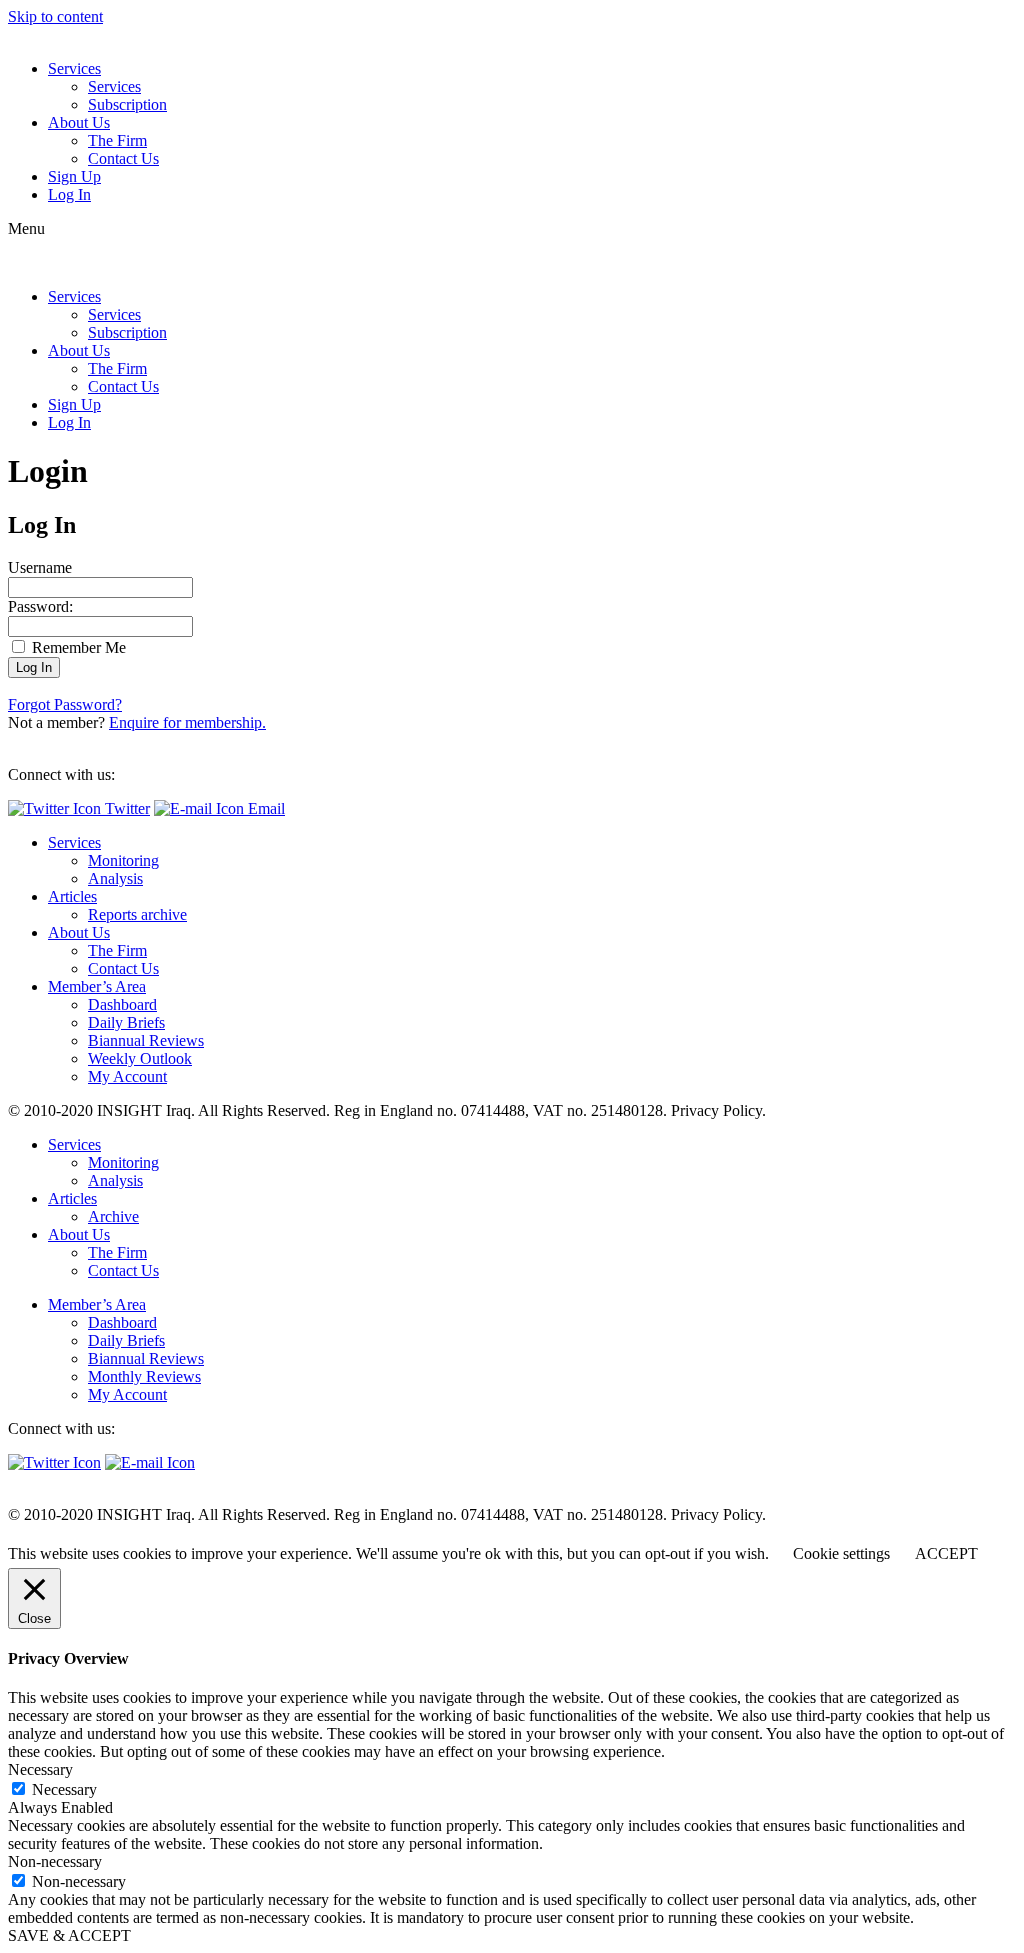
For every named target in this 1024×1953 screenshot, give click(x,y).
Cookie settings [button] (841, 1553)
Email (264, 808)
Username (40, 567)
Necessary (64, 1789)
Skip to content (55, 16)
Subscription (127, 104)
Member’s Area (97, 986)
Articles (72, 896)
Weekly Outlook (140, 1058)
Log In (69, 194)
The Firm (117, 140)
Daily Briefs (126, 1022)
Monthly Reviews (144, 1376)
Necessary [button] (40, 1769)
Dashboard (122, 1004)
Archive (113, 1216)
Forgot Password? (65, 704)
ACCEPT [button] (946, 1553)
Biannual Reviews (146, 1040)
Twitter (125, 808)
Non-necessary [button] (55, 1861)
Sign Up (74, 176)
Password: (40, 606)
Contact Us (123, 158)
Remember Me (77, 647)
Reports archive (137, 914)
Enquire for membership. (187, 722)
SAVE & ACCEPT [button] (69, 1935)
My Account (127, 1076)
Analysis (115, 878)
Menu (26, 228)
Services (74, 68)
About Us (79, 122)
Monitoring (123, 860)
